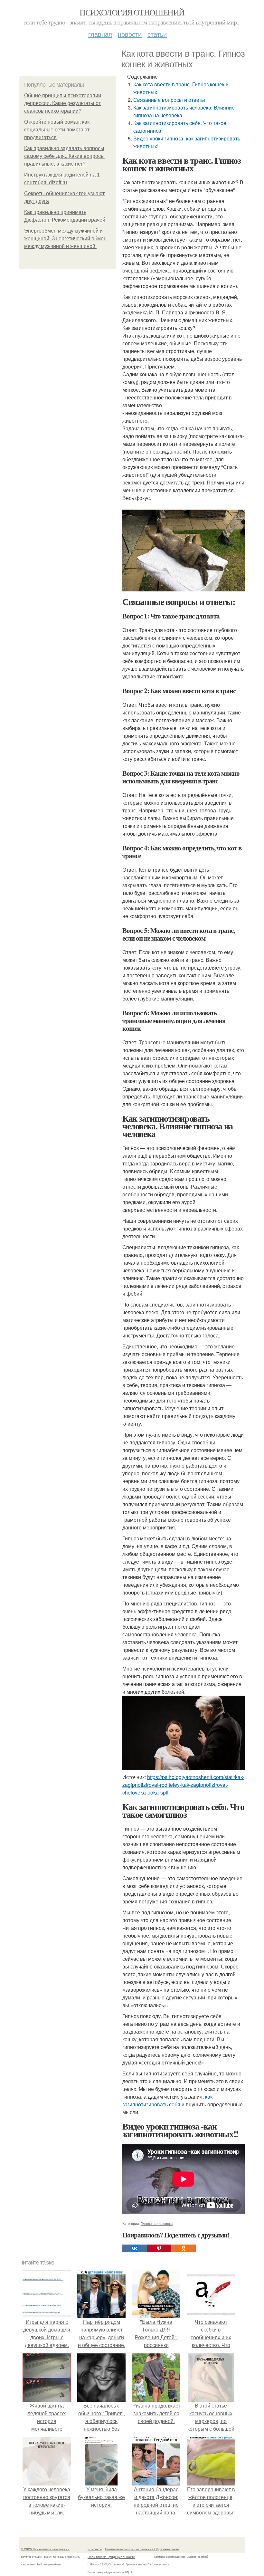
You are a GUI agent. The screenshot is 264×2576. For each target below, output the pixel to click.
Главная (100, 34)
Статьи (157, 34)
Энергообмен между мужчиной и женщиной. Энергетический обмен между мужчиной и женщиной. (65, 239)
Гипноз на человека (157, 2223)
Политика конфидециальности (111, 2557)
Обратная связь (166, 2549)
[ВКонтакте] (135, 2248)
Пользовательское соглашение (129, 2549)
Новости (130, 34)
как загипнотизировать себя (167, 2100)
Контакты (95, 2549)
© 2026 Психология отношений (45, 2549)
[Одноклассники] (184, 2248)
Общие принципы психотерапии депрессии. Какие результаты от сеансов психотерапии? (63, 103)
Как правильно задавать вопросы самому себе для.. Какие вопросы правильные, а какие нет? (64, 156)
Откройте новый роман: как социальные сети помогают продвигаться (57, 130)
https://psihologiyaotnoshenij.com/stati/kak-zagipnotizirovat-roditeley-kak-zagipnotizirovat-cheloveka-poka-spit (183, 1785)
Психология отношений (132, 12)
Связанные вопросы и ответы (169, 100)
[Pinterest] (159, 2248)
